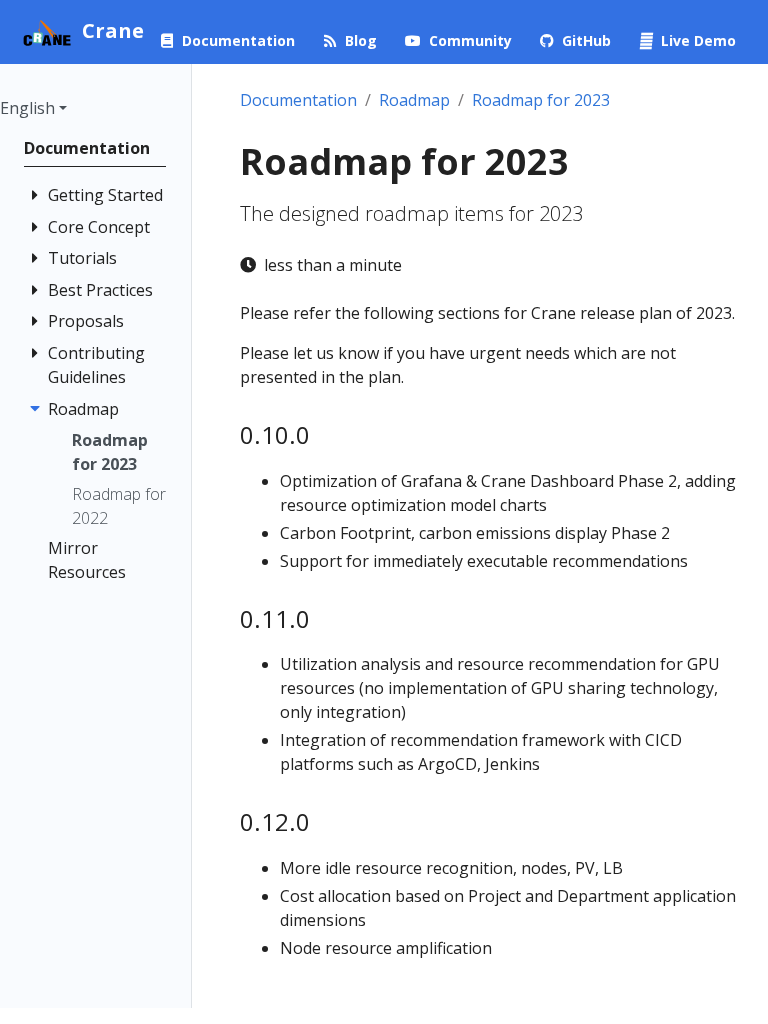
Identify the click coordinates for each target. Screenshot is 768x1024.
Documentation (298, 100)
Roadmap (414, 100)
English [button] (27, 108)
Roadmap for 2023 (541, 100)
